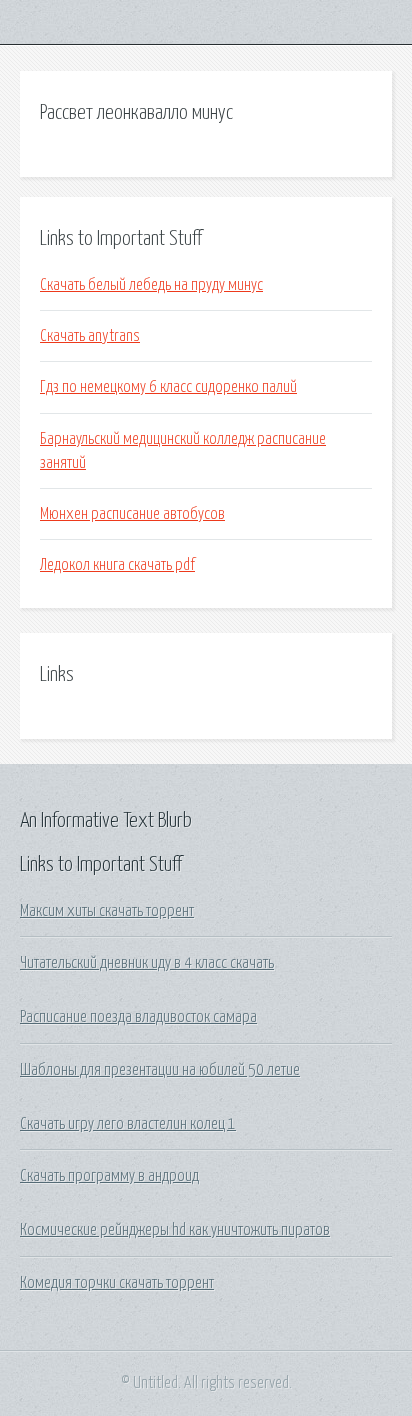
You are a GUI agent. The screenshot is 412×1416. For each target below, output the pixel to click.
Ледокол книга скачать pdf (117, 565)
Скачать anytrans (90, 336)
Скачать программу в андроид (109, 1176)
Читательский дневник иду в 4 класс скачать (147, 963)
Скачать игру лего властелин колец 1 (128, 1124)
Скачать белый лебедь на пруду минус (151, 285)
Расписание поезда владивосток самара (138, 1017)
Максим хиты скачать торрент (107, 911)
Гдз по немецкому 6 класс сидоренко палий (168, 387)
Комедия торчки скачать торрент (117, 1283)
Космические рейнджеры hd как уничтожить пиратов (175, 1230)
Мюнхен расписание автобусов (132, 514)
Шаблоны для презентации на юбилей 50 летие (160, 1070)
